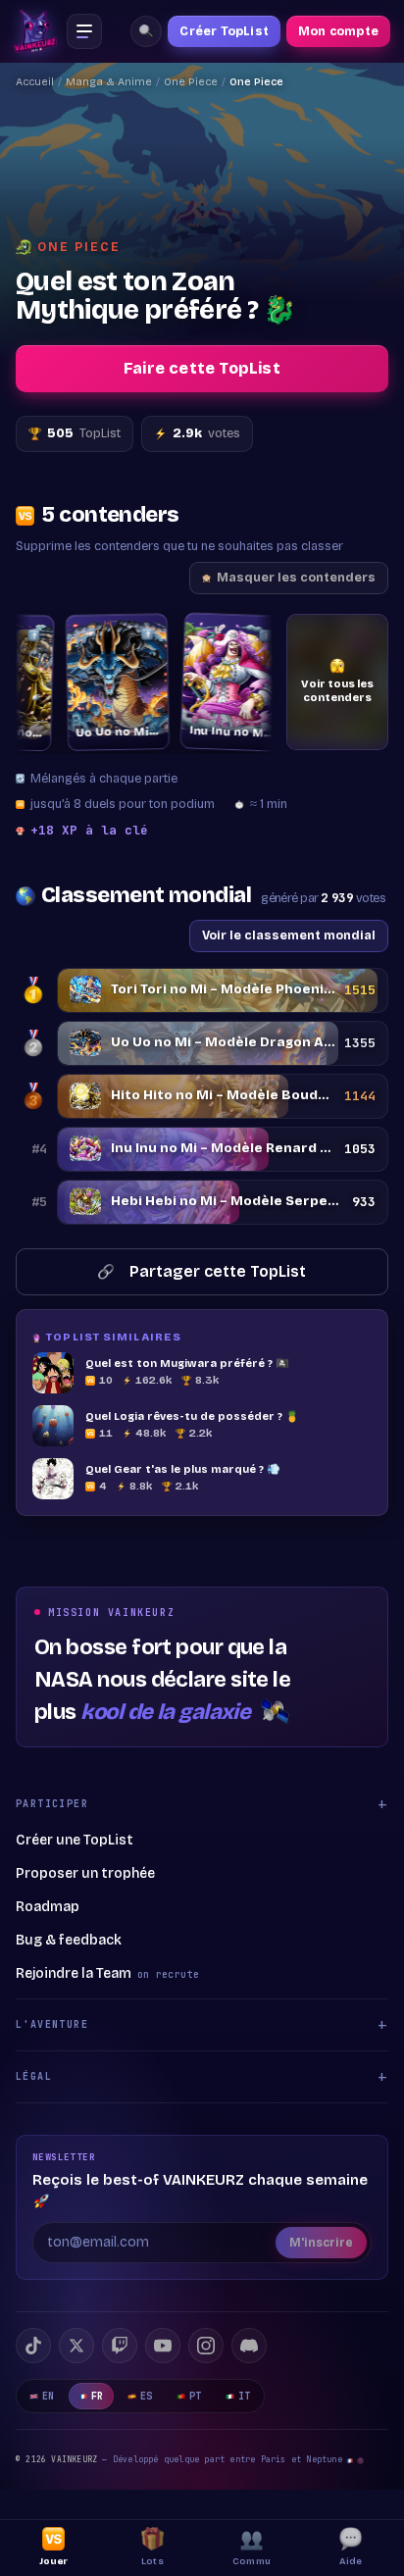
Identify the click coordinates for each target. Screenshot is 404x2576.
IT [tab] (245, 2396)
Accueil (35, 82)
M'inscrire (321, 2243)
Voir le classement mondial (289, 935)
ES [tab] (147, 2396)
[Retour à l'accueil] (35, 31)
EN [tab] (49, 2396)
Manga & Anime (109, 82)
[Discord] (249, 2346)
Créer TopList (224, 31)
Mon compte (338, 31)
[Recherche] (146, 31)
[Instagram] (206, 2346)
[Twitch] (120, 2346)
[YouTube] (163, 2346)
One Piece (191, 82)
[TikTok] (33, 2346)
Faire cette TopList (202, 368)
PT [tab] (196, 2396)
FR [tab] (98, 2396)
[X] (76, 2346)
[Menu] (84, 31)
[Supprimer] (22, 635)
